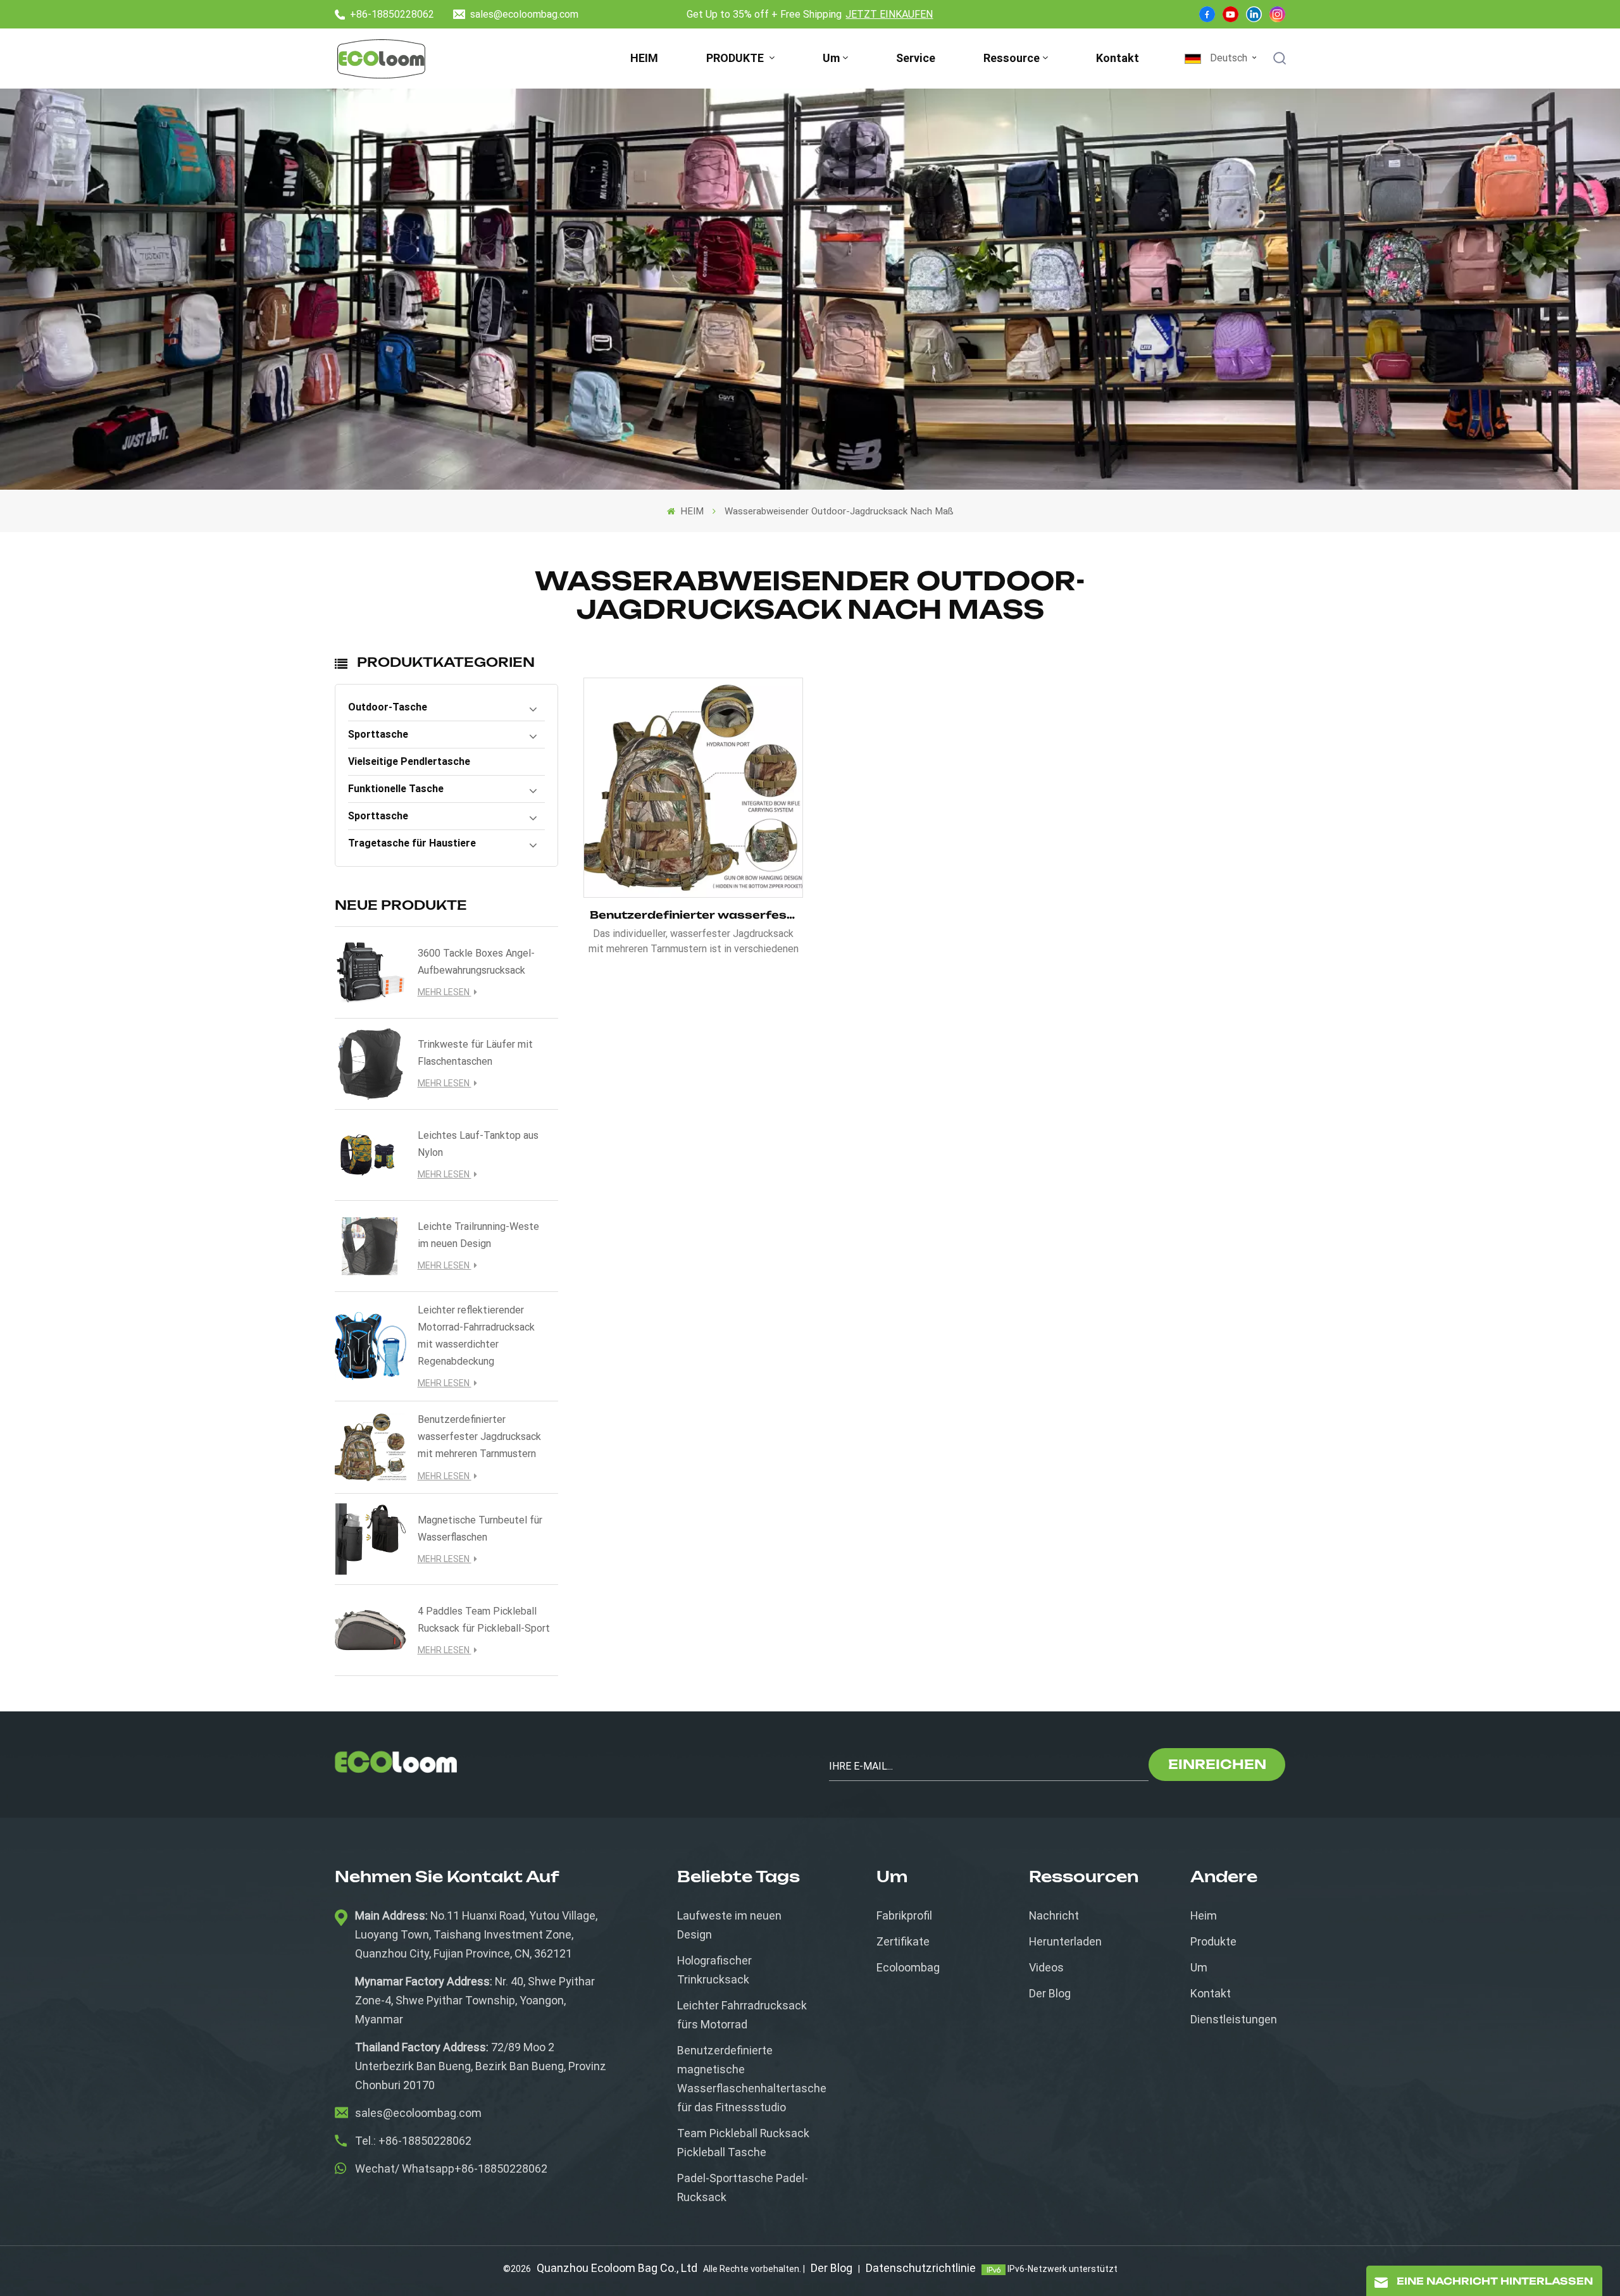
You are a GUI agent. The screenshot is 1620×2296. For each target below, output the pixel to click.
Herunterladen (1065, 1941)
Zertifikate (903, 1941)
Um (831, 58)
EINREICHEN (1217, 1764)
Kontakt (1118, 58)
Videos (1046, 1967)
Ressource (1012, 58)
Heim (1204, 1915)
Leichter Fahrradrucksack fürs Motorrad (742, 2015)
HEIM (644, 58)
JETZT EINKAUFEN (889, 14)
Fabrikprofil (904, 1915)
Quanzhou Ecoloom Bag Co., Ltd (617, 2268)
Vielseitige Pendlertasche (409, 761)
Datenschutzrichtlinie (921, 2268)
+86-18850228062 (392, 14)
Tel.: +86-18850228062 (413, 2141)
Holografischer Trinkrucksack (714, 1970)
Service (916, 58)
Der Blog (1050, 1993)
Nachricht (1054, 1915)
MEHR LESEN (445, 992)
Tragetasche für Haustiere (412, 843)
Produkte (1213, 1941)
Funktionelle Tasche (396, 789)
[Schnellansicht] (694, 788)
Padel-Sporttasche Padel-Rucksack (743, 2187)
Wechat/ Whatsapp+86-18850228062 (451, 2169)
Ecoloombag (908, 1967)
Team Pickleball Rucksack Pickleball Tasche (743, 2143)
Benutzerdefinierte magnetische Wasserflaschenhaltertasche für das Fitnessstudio (752, 2079)
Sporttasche (378, 734)
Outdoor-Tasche (388, 707)
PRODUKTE (736, 58)
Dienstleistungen (1234, 2019)
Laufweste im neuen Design (729, 1925)
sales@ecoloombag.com (524, 14)
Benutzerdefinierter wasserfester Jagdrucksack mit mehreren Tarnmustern (479, 1437)
